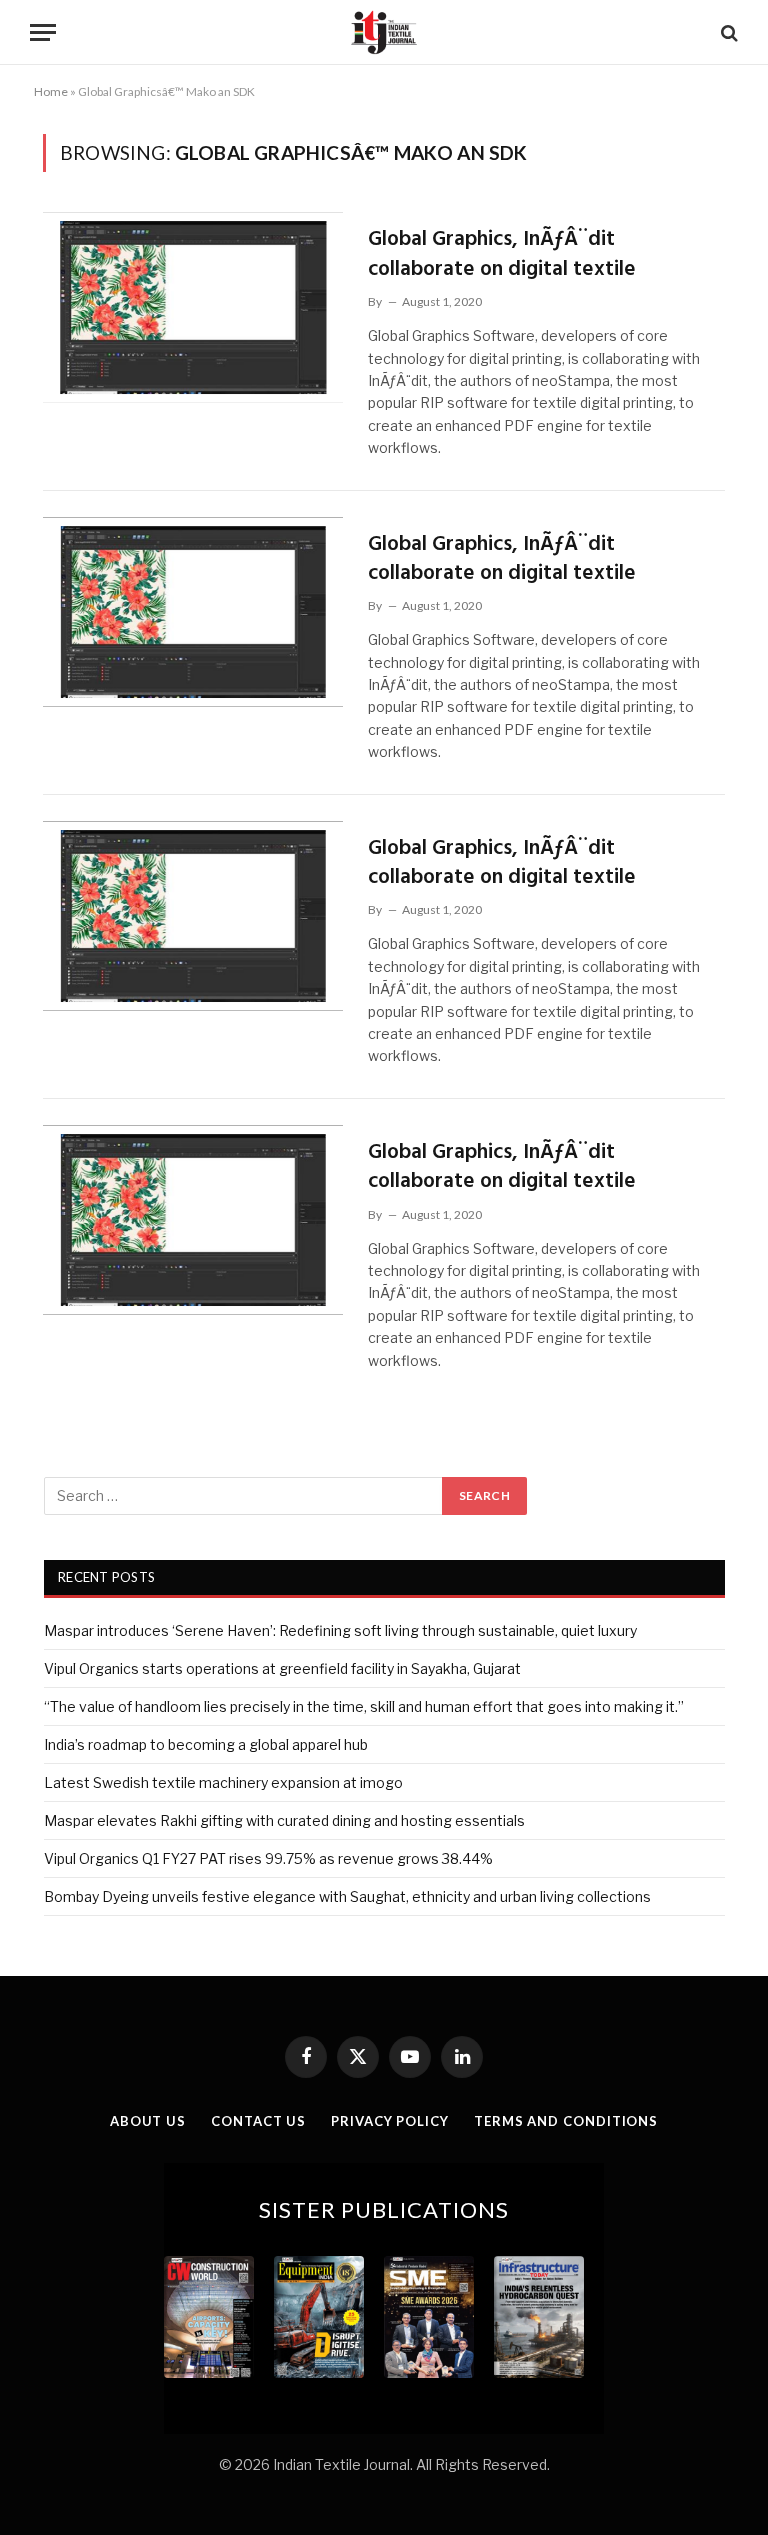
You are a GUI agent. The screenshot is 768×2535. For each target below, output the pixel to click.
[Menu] (43, 32)
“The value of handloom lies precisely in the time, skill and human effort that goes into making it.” (364, 1706)
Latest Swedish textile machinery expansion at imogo (223, 1782)
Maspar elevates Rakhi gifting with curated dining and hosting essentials (284, 1820)
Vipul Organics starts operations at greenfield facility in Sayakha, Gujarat (282, 1668)
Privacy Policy (390, 2121)
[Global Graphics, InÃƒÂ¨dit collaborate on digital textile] (193, 307)
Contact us (258, 2121)
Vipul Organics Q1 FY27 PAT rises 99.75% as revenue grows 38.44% (268, 1858)
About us (148, 2121)
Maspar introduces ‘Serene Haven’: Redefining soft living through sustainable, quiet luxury (340, 1630)
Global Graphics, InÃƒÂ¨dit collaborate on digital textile (502, 254)
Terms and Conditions (566, 2121)
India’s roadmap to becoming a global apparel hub (206, 1744)
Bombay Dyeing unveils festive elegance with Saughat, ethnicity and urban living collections (347, 1896)
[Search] (727, 32)
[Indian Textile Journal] (384, 32)
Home (51, 91)
